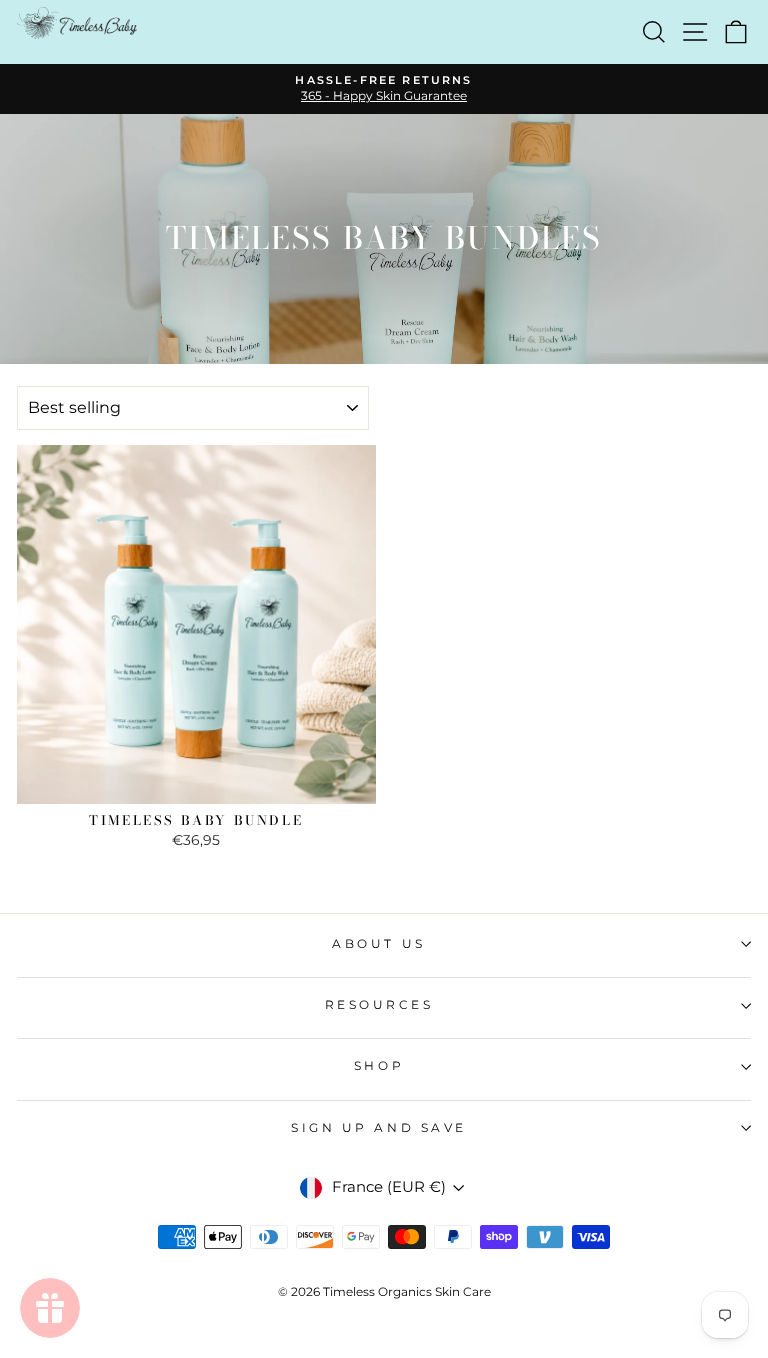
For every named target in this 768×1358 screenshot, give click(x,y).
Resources (379, 1005)
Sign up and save (379, 1128)
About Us (378, 944)
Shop (379, 1066)
